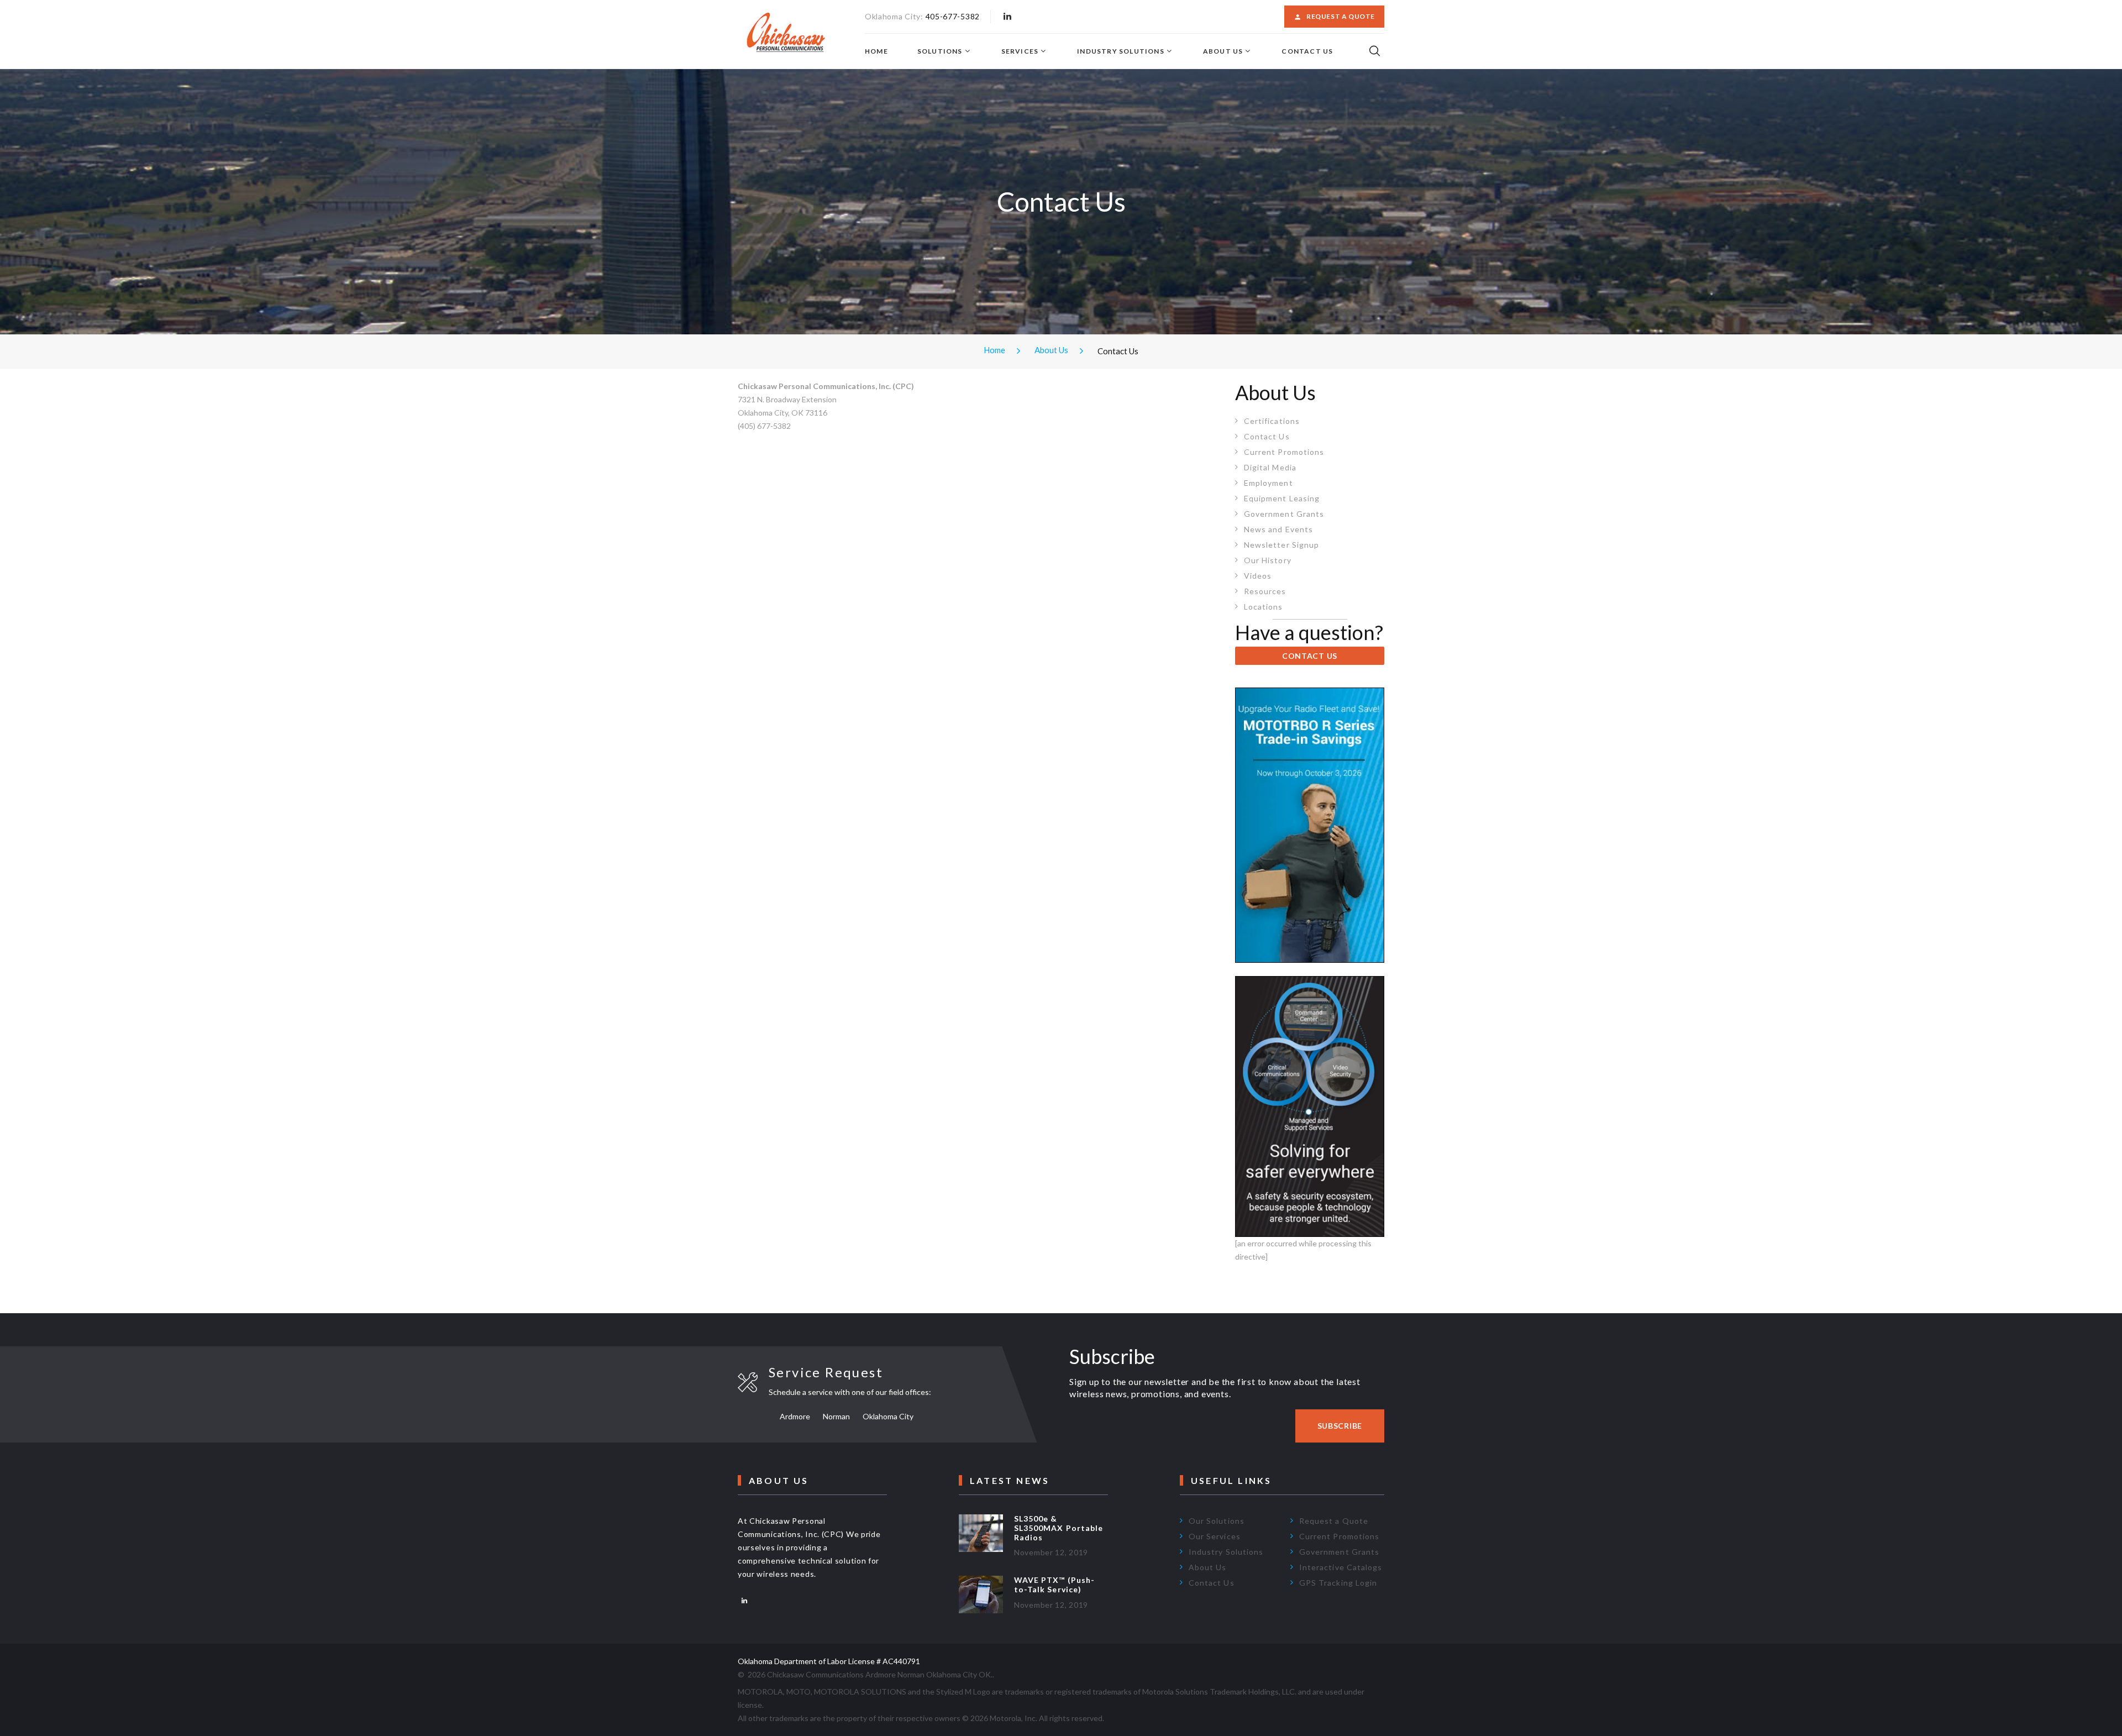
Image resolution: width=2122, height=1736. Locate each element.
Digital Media (1270, 467)
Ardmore (795, 1416)
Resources (1265, 591)
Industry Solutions (1121, 51)
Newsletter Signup (1281, 545)
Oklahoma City (888, 1416)
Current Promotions (1284, 452)
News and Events (1278, 529)
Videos (1258, 576)
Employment (1269, 483)
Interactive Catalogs (1341, 1567)
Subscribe (1340, 1426)
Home (876, 51)
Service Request (826, 1372)
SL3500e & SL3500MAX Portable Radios (1059, 1528)
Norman (836, 1416)
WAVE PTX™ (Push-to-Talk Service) (1054, 1585)
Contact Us (1307, 51)
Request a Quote (1341, 16)
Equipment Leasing (1282, 498)
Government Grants (1284, 514)
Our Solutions (1217, 1521)
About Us (1223, 51)
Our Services (1215, 1536)
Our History (1268, 560)
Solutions (940, 51)
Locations (1263, 607)
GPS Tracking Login (1338, 1583)
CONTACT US (1310, 656)
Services (1020, 51)
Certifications (1272, 421)
